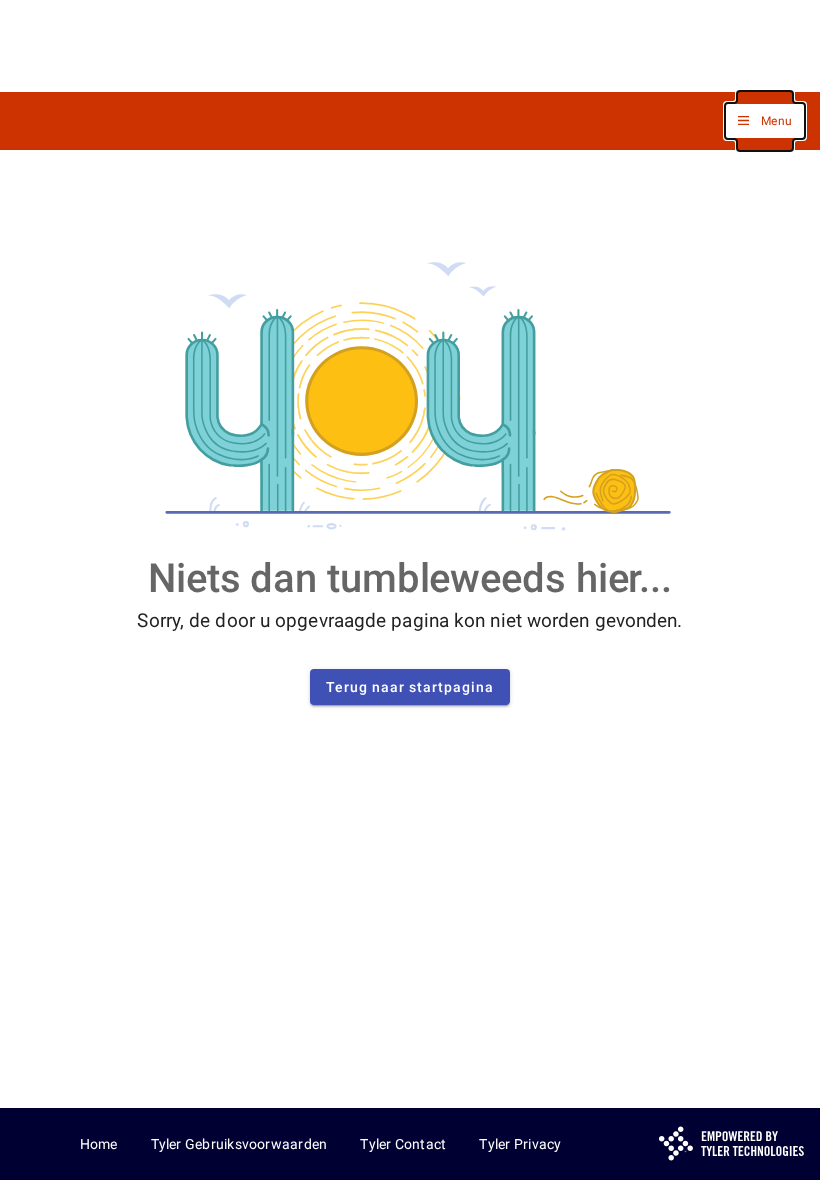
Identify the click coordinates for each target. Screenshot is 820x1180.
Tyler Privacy (520, 1144)
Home (99, 1144)
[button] (765, 121)
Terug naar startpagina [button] (410, 687)
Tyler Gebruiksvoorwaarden (239, 1144)
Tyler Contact (403, 1144)
